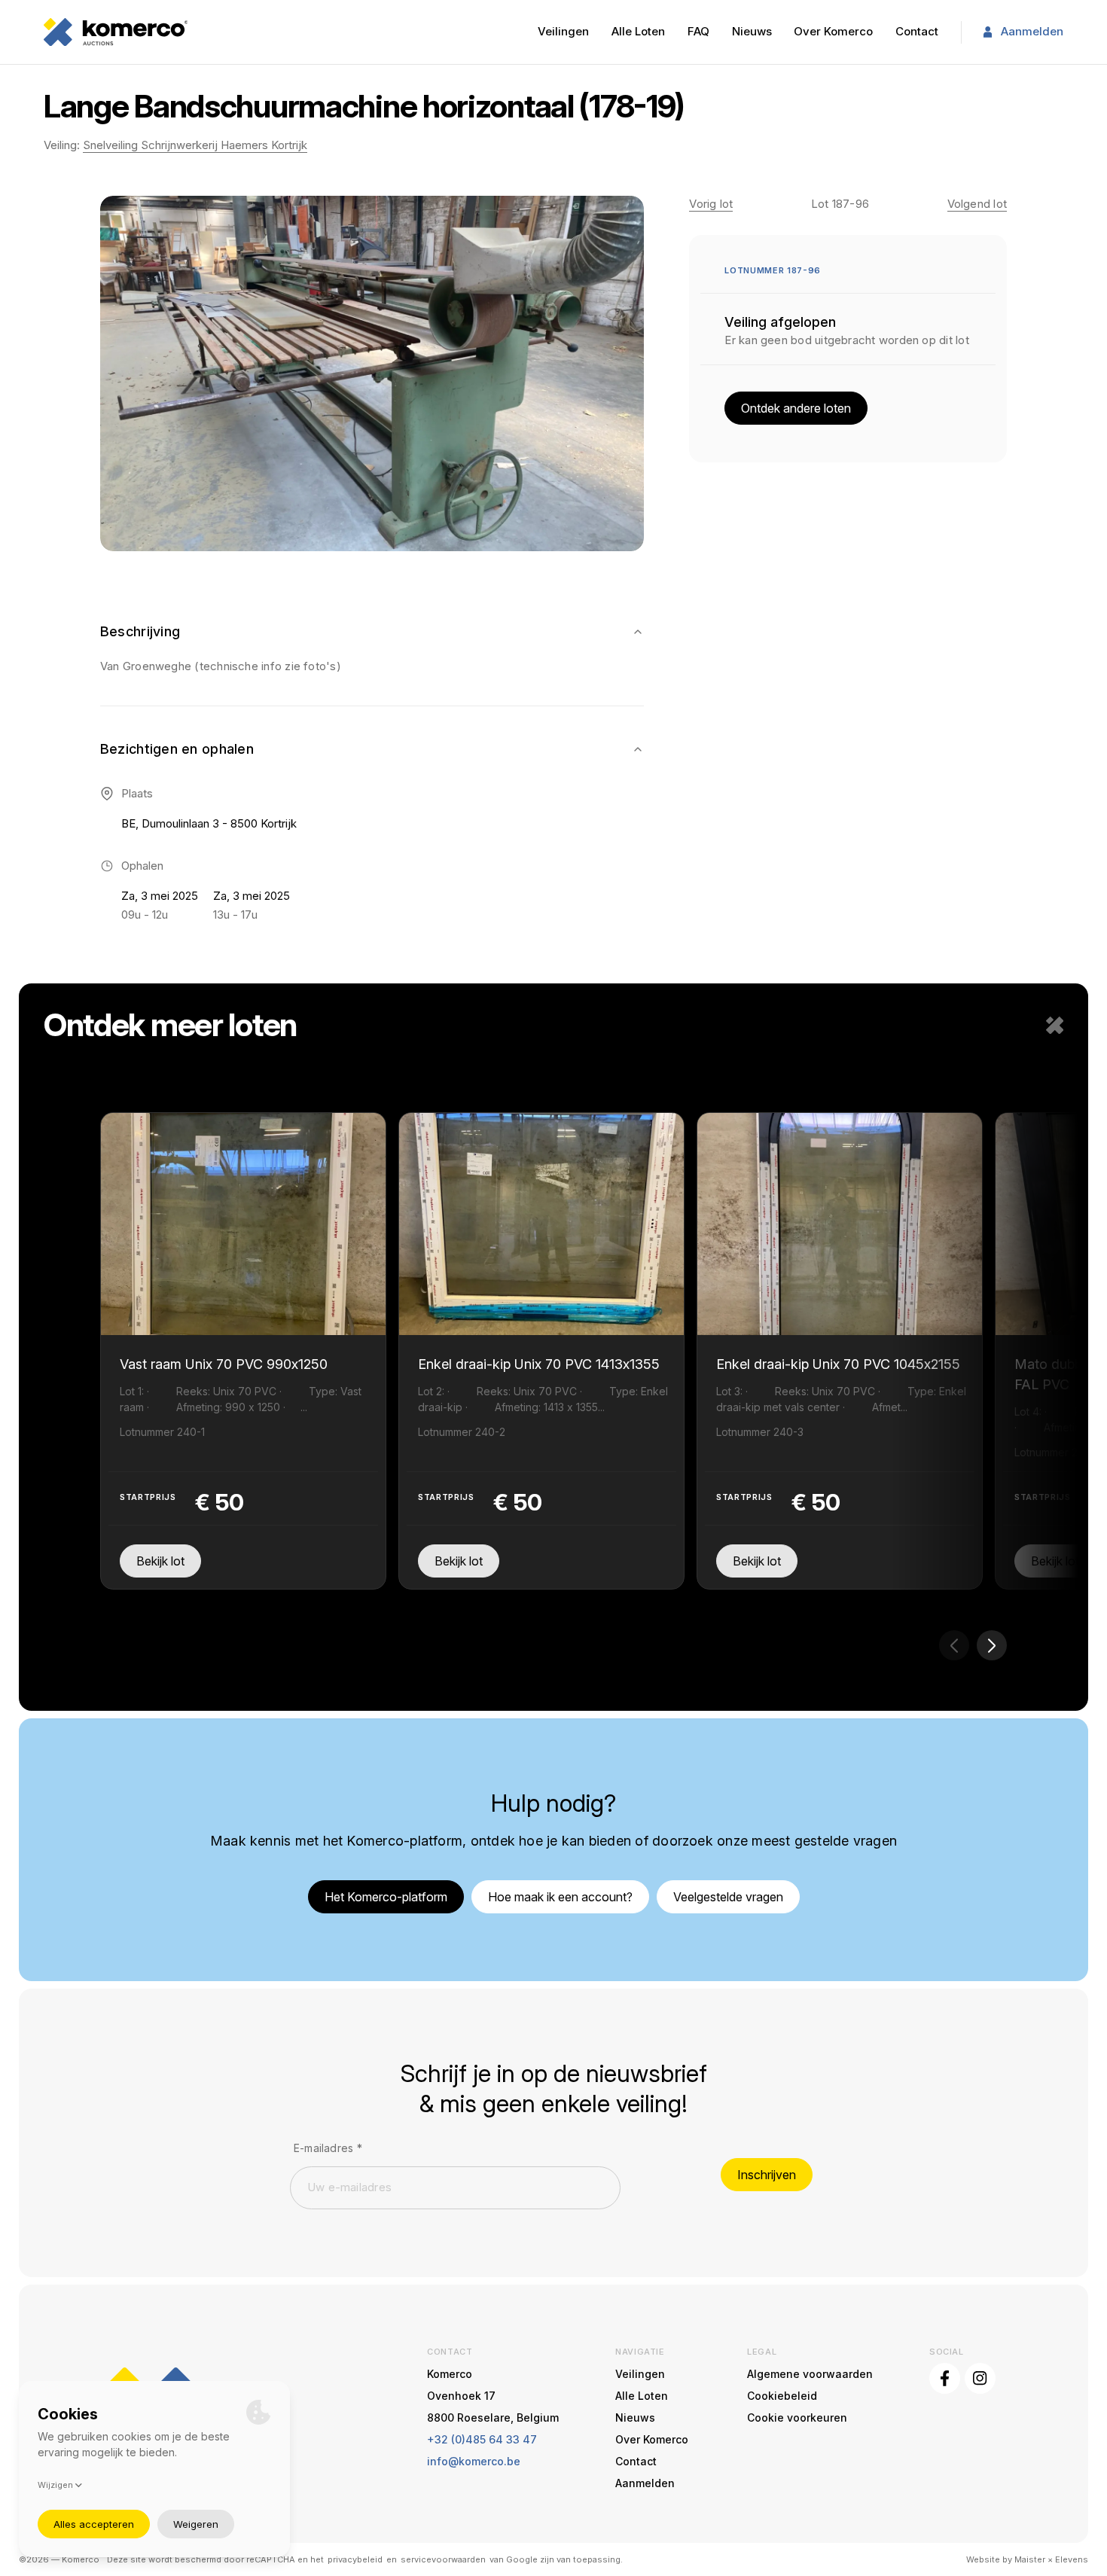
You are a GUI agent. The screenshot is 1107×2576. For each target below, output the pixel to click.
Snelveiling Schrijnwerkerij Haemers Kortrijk (195, 145)
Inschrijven (767, 2175)
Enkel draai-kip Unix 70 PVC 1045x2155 (838, 1364)
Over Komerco (833, 31)
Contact (917, 31)
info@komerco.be (474, 2461)
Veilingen (563, 31)
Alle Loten (638, 31)
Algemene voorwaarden (810, 2374)
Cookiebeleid (782, 2396)
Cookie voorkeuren (797, 2417)
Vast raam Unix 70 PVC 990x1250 (224, 1364)
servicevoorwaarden (443, 2559)
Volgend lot (977, 204)
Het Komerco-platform (386, 1897)
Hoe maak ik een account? (560, 1897)
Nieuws (752, 31)
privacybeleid (355, 2559)
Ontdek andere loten (796, 408)
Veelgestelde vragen (728, 1897)
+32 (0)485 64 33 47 (482, 2439)
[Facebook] (945, 2378)
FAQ (698, 31)
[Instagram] (980, 2378)
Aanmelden (1032, 31)
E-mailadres (328, 2148)
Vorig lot (711, 204)
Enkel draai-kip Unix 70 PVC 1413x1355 (539, 1364)
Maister (1030, 2559)
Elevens (1072, 2559)
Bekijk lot (160, 1561)
